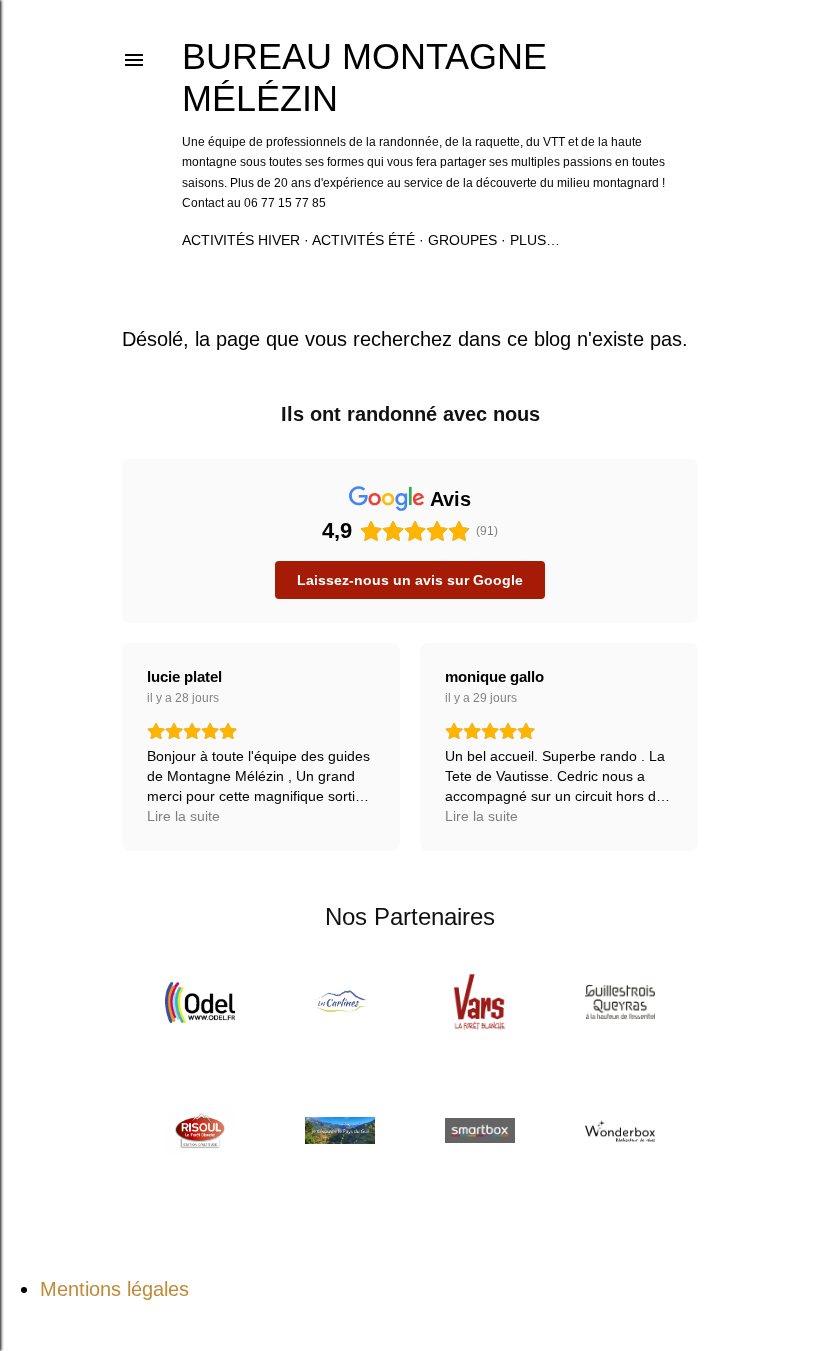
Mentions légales (114, 1289)
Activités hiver (241, 240)
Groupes (462, 240)
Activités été (363, 240)
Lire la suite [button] (183, 816)
